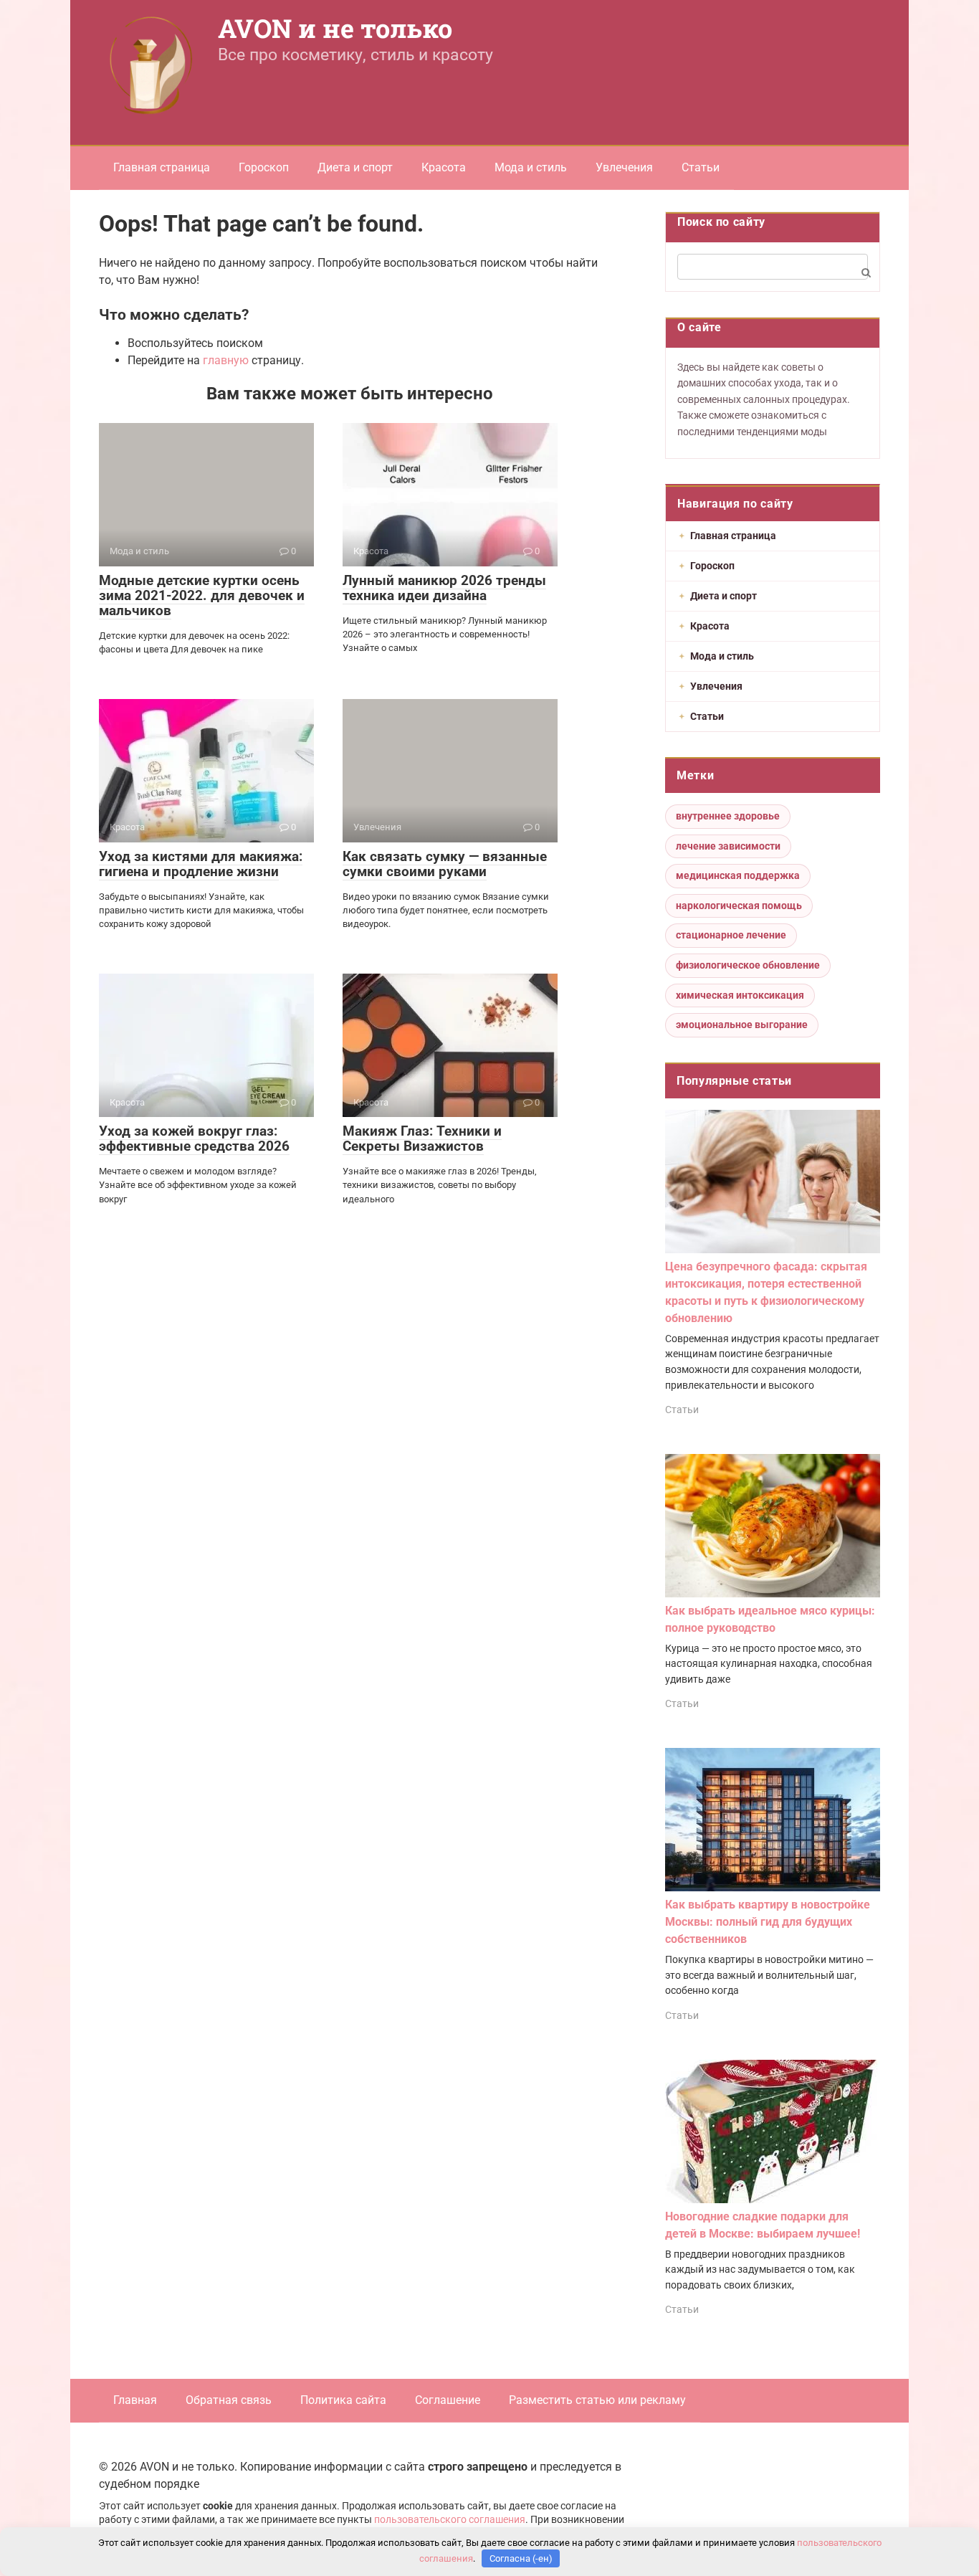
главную (226, 360)
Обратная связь (229, 2400)
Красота (444, 167)
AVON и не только (335, 28)
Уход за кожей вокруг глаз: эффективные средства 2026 (194, 1139)
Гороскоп (264, 167)
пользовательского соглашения (450, 2520)
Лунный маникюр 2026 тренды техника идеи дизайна (444, 588)
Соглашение (448, 2400)
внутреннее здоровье (728, 816)
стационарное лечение (731, 935)
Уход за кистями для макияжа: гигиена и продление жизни (201, 864)
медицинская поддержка (738, 875)
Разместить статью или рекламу (597, 2400)
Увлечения (624, 167)
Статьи (701, 167)
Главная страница (162, 167)
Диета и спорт (355, 167)
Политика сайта (343, 2400)
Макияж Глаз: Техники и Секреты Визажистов (422, 1139)
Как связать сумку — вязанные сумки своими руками (445, 864)
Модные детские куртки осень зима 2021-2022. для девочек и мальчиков (202, 595)
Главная (135, 2400)
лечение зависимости (728, 846)
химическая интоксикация (740, 995)
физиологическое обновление (748, 965)
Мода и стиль (531, 167)
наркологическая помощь (739, 906)
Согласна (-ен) (521, 2558)
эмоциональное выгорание (742, 1025)
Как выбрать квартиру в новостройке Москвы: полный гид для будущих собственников (768, 1922)
